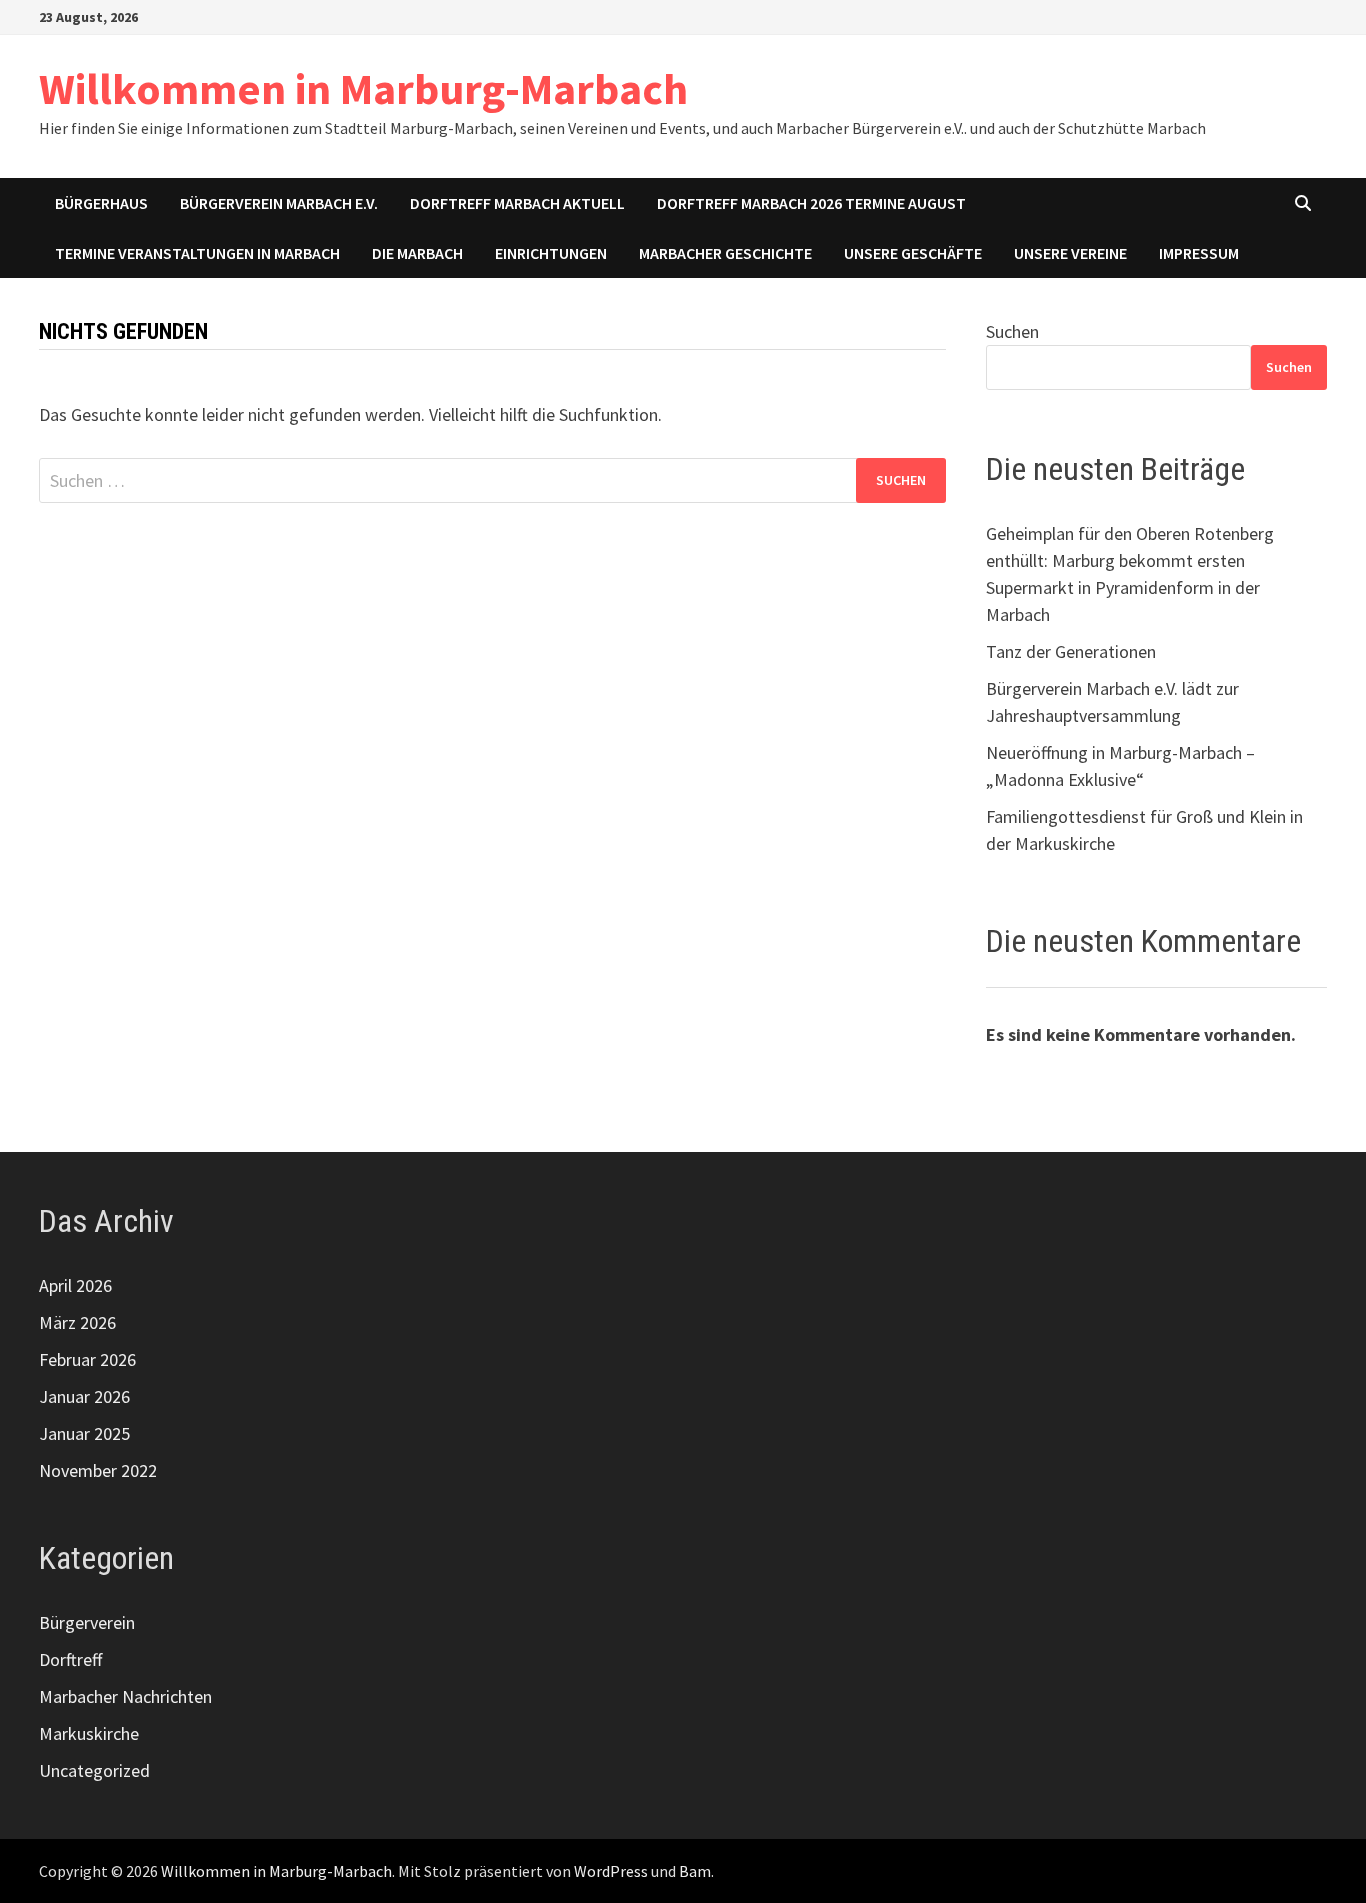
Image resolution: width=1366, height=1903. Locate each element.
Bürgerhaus (101, 203)
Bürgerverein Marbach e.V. (279, 203)
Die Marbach (417, 253)
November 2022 (98, 1470)
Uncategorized (94, 1770)
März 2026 (77, 1322)
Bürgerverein (87, 1622)
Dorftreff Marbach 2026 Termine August (811, 203)
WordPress (611, 1871)
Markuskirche (89, 1733)
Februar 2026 (87, 1359)
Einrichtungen (551, 253)
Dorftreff (70, 1659)
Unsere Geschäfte (913, 253)
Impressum (1199, 253)
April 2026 (75, 1285)
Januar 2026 (84, 1396)
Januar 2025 (84, 1433)
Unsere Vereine (1070, 253)
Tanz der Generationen (1071, 651)
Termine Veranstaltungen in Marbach (197, 253)
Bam (695, 1871)
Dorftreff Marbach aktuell (517, 203)
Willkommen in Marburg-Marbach (363, 88)
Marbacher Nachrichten (125, 1696)
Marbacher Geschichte (725, 253)
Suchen (1012, 331)
